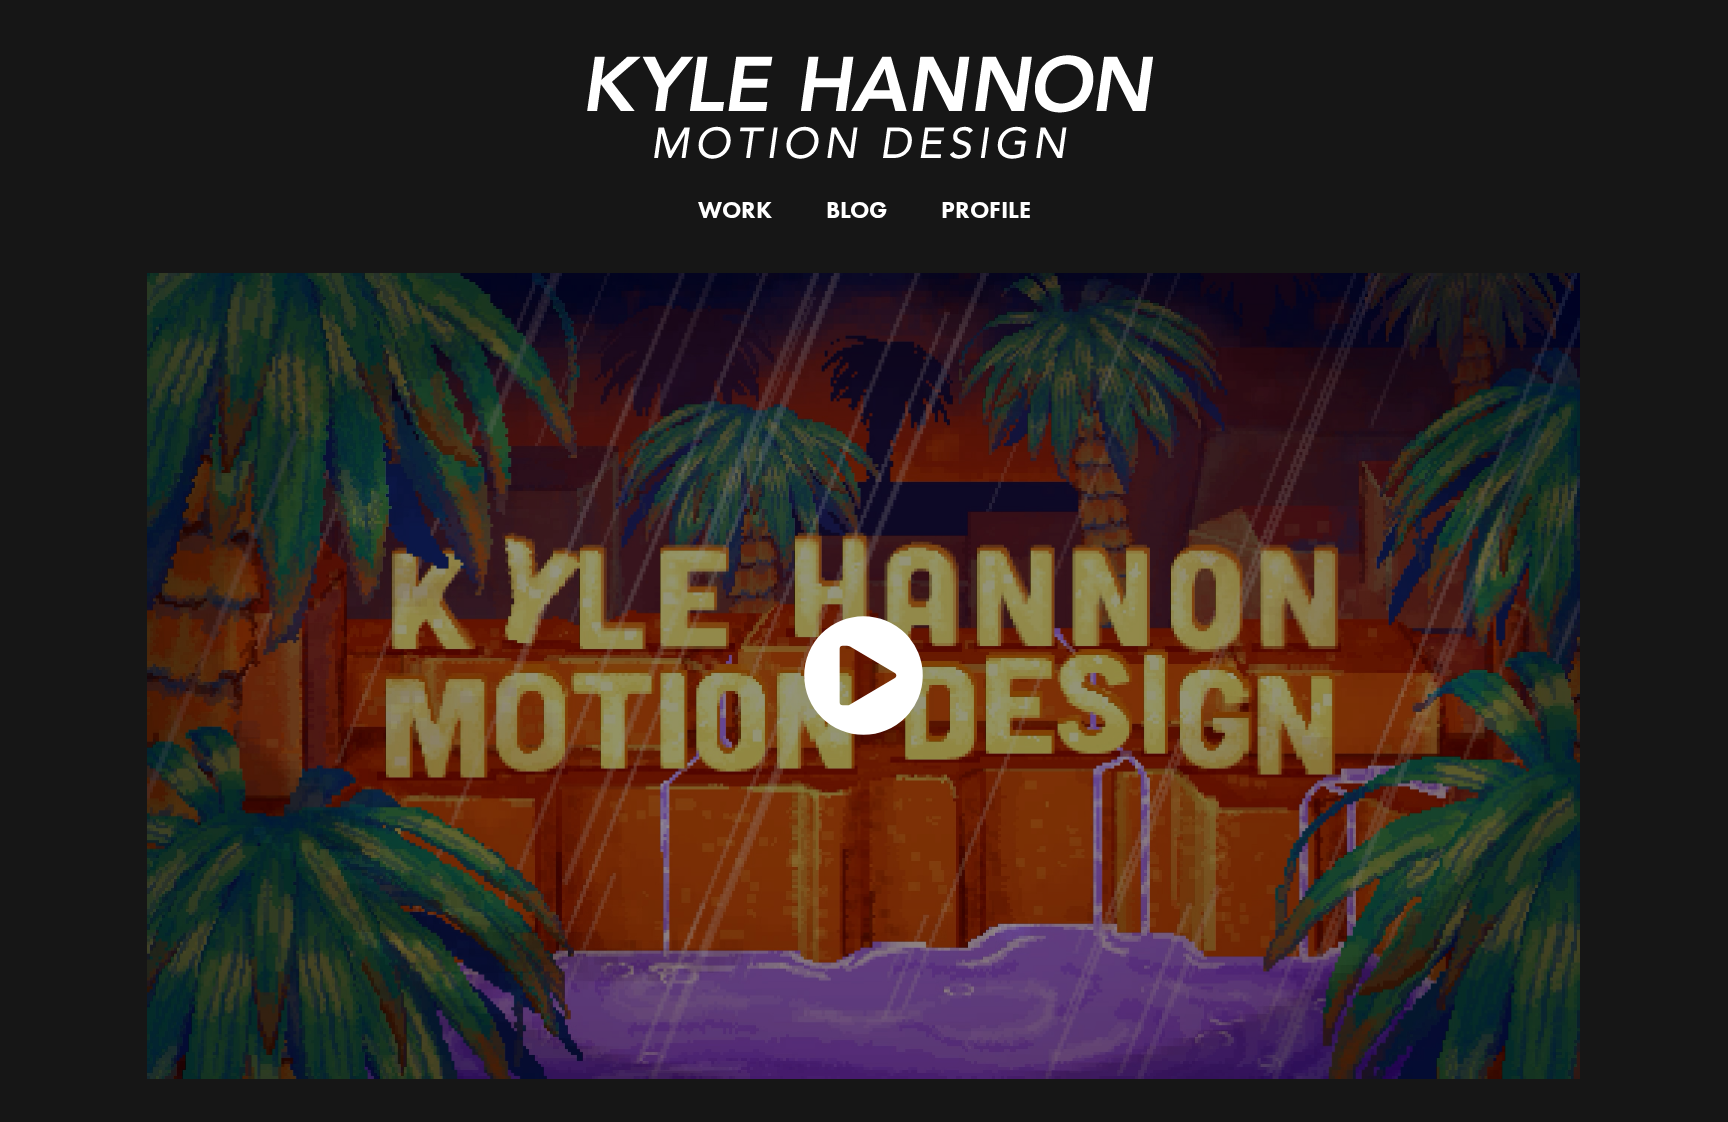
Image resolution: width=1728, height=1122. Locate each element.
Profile (986, 209)
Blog (856, 209)
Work (735, 209)
